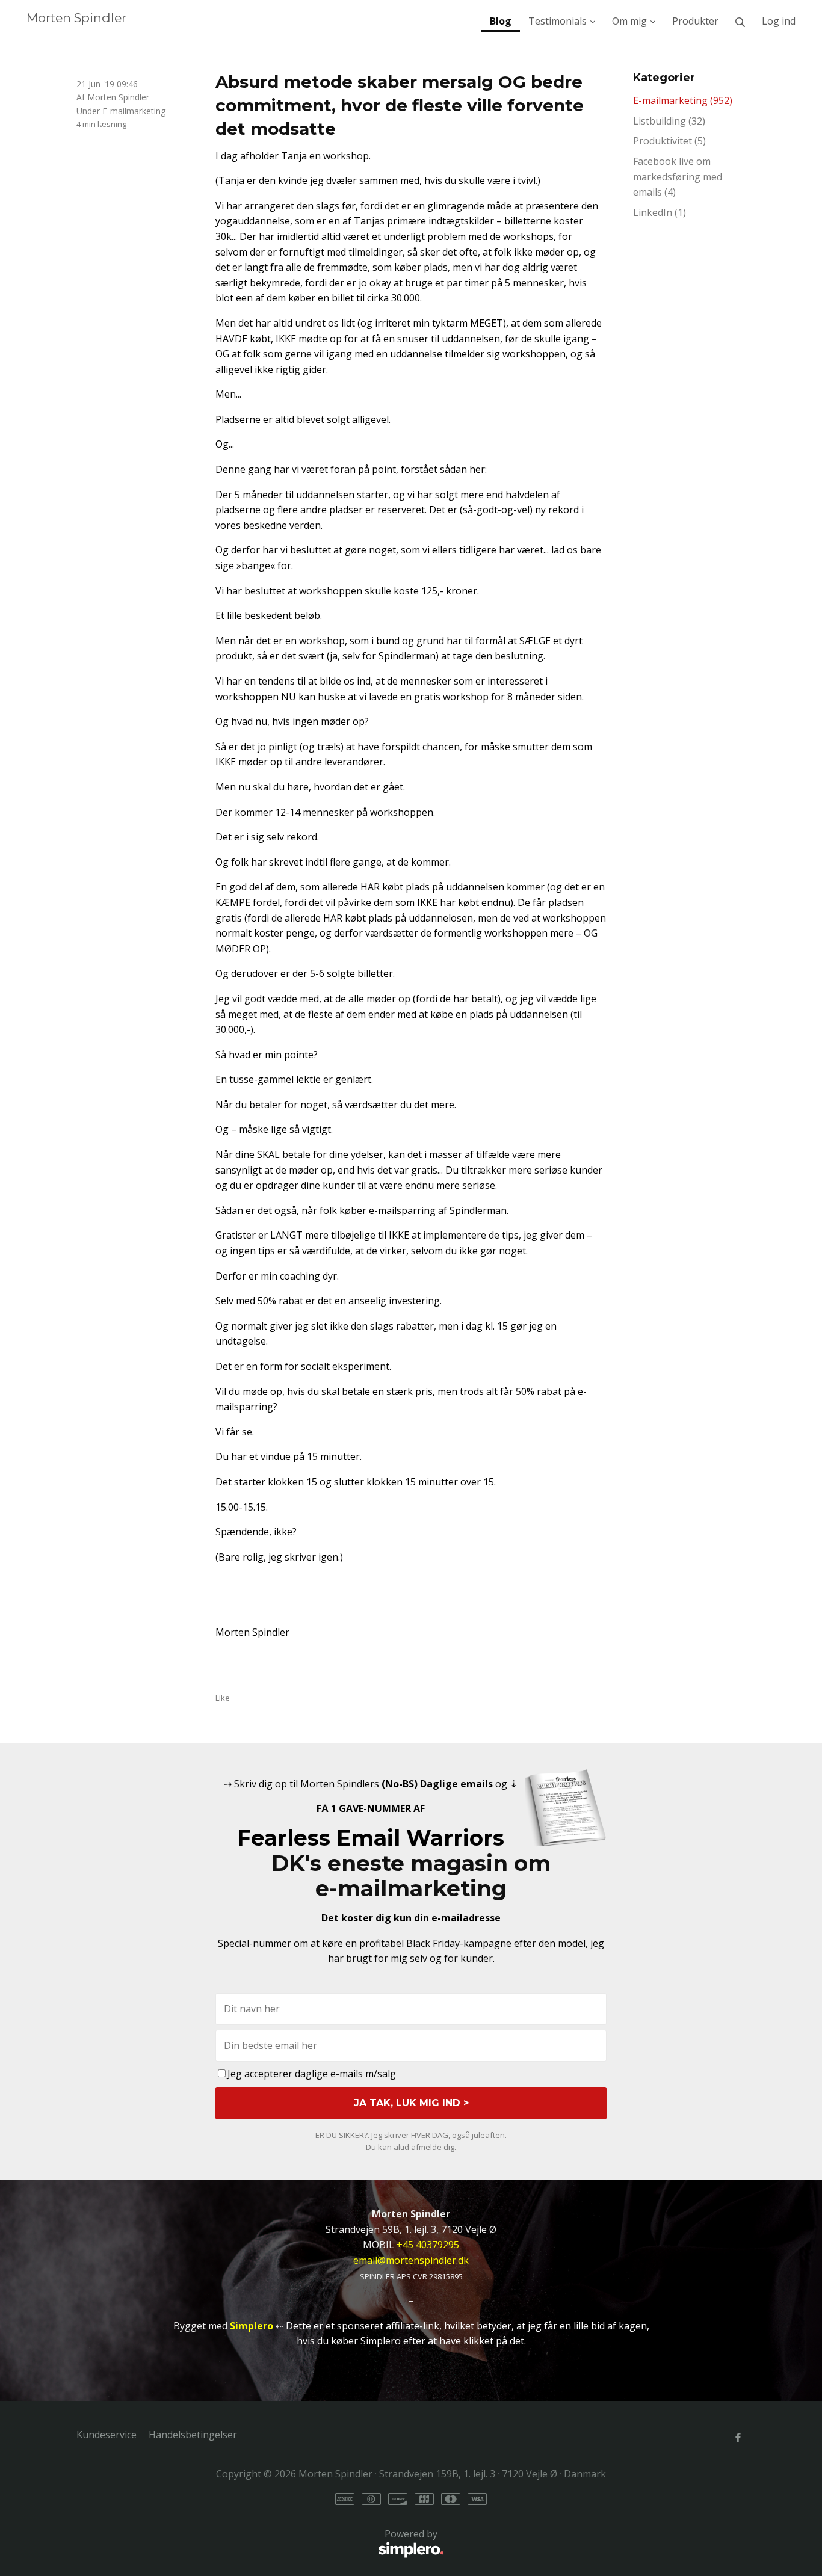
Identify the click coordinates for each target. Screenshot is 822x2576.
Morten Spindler (76, 18)
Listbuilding (669, 121)
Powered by (257, 2541)
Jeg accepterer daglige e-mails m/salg (312, 2074)
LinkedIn (660, 212)
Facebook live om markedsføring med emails (678, 177)
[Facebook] (738, 2438)
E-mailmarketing (134, 111)
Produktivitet (669, 141)
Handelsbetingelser (193, 2435)
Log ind (779, 21)
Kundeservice (107, 2435)
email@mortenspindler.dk (411, 2260)
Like (223, 1698)
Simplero (252, 2326)
